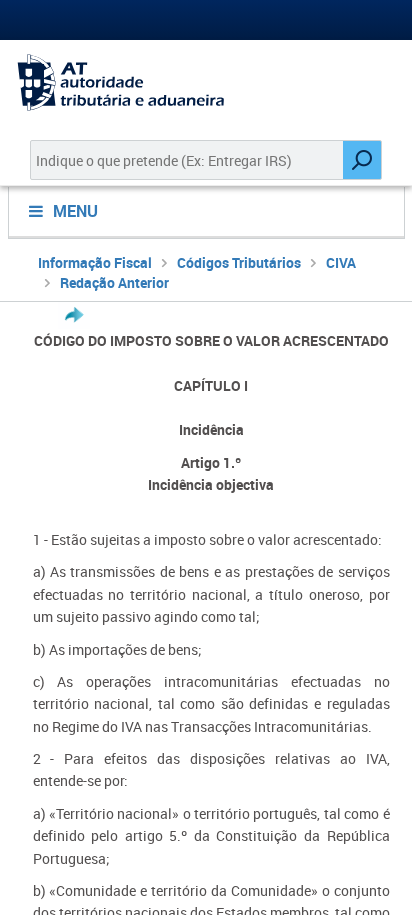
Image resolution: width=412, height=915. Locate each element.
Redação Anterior (114, 282)
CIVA (341, 262)
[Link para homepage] (206, 82)
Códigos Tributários (239, 262)
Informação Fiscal (95, 262)
